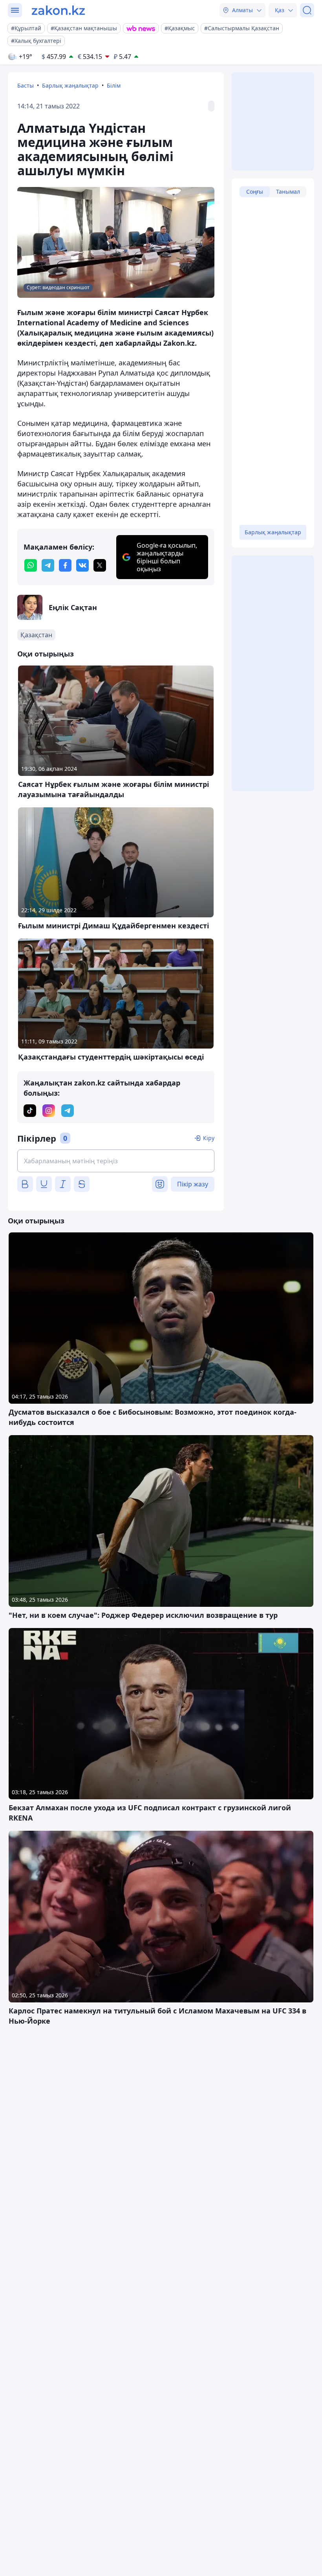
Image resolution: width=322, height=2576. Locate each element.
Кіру (209, 1138)
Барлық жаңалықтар (70, 85)
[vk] (82, 565)
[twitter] (100, 565)
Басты (26, 85)
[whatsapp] (31, 565)
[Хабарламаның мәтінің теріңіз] (116, 1161)
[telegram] (48, 565)
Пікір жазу (193, 1184)
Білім (114, 85)
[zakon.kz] (58, 10)
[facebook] (65, 565)
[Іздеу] (307, 10)
